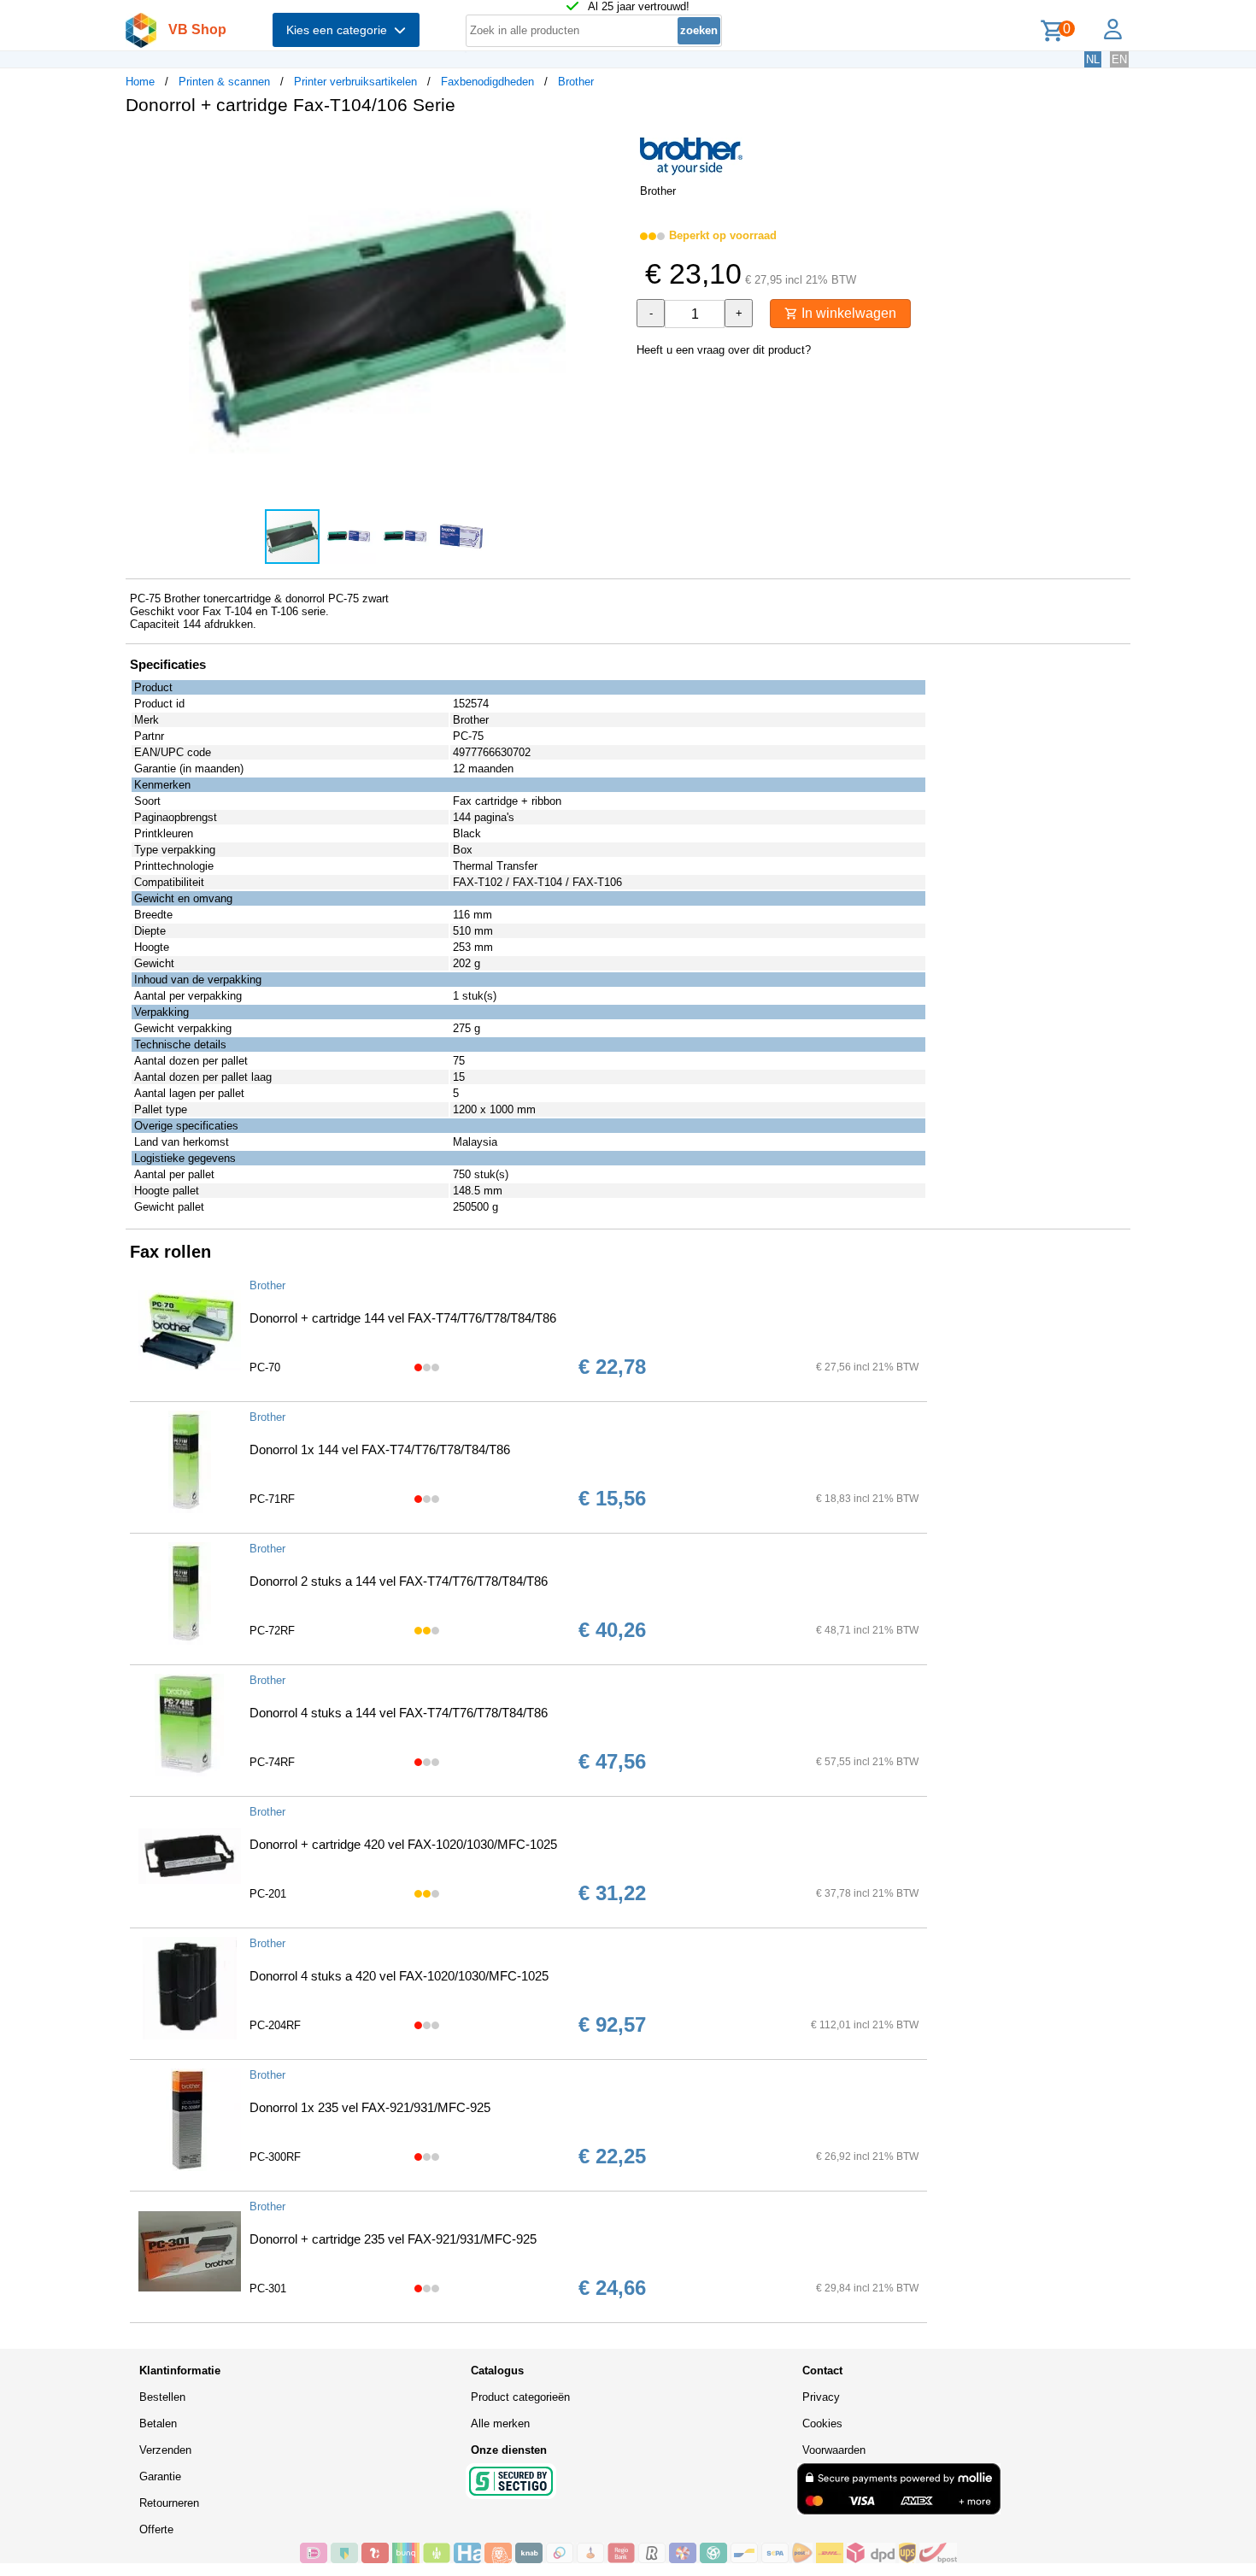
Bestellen (162, 2397)
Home (140, 82)
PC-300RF (275, 2157)
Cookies (822, 2423)
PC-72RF (272, 1631)
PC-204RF (275, 2025)
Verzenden (165, 2450)
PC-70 (265, 1367)
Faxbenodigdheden (487, 82)
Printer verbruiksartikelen (355, 82)
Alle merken (500, 2423)
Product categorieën (520, 2397)
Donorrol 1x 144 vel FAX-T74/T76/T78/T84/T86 (380, 1449)
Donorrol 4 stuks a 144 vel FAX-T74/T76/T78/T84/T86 (399, 1713)
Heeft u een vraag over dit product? (724, 350)
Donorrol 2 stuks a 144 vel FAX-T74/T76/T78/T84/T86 (399, 1581)
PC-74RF (272, 1762)
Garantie (160, 2476)
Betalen (158, 2423)
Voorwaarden (834, 2450)
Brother (576, 82)
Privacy (821, 2397)
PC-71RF (272, 1499)
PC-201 (268, 1894)
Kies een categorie (340, 30)
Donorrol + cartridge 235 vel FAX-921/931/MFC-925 (393, 2239)
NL (1093, 59)
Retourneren (169, 2503)
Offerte (156, 2529)
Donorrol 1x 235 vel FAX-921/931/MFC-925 (370, 2107)
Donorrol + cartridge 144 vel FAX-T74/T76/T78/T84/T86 (403, 1318)
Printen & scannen (224, 82)
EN (1119, 59)
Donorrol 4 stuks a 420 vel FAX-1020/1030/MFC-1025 (399, 1976)
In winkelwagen (847, 313)
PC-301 (268, 2288)
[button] (613, 146)
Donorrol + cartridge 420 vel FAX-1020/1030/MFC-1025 (403, 1844)
